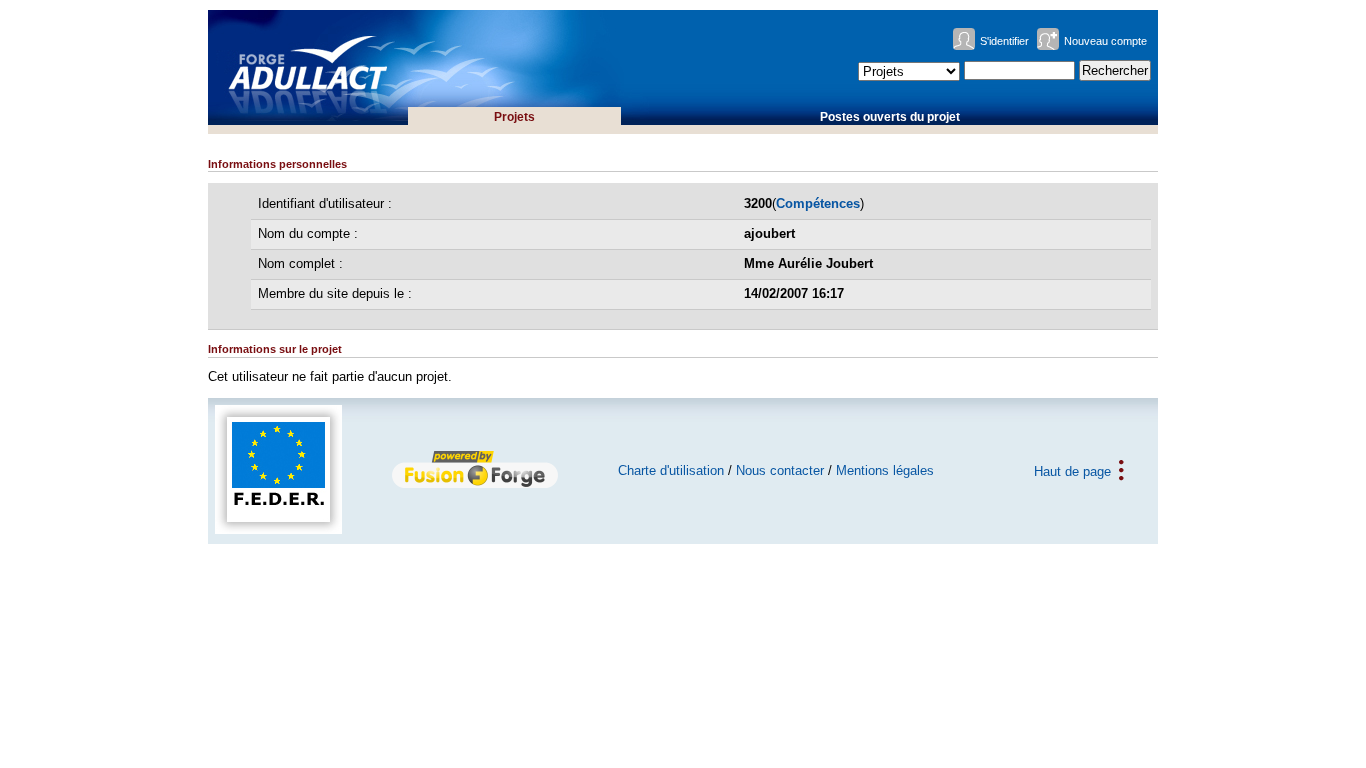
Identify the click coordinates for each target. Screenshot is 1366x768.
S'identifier (1004, 41)
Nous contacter (780, 470)
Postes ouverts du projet (890, 117)
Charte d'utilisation (671, 470)
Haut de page (1072, 470)
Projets (514, 117)
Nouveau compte (1105, 41)
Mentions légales (885, 470)
